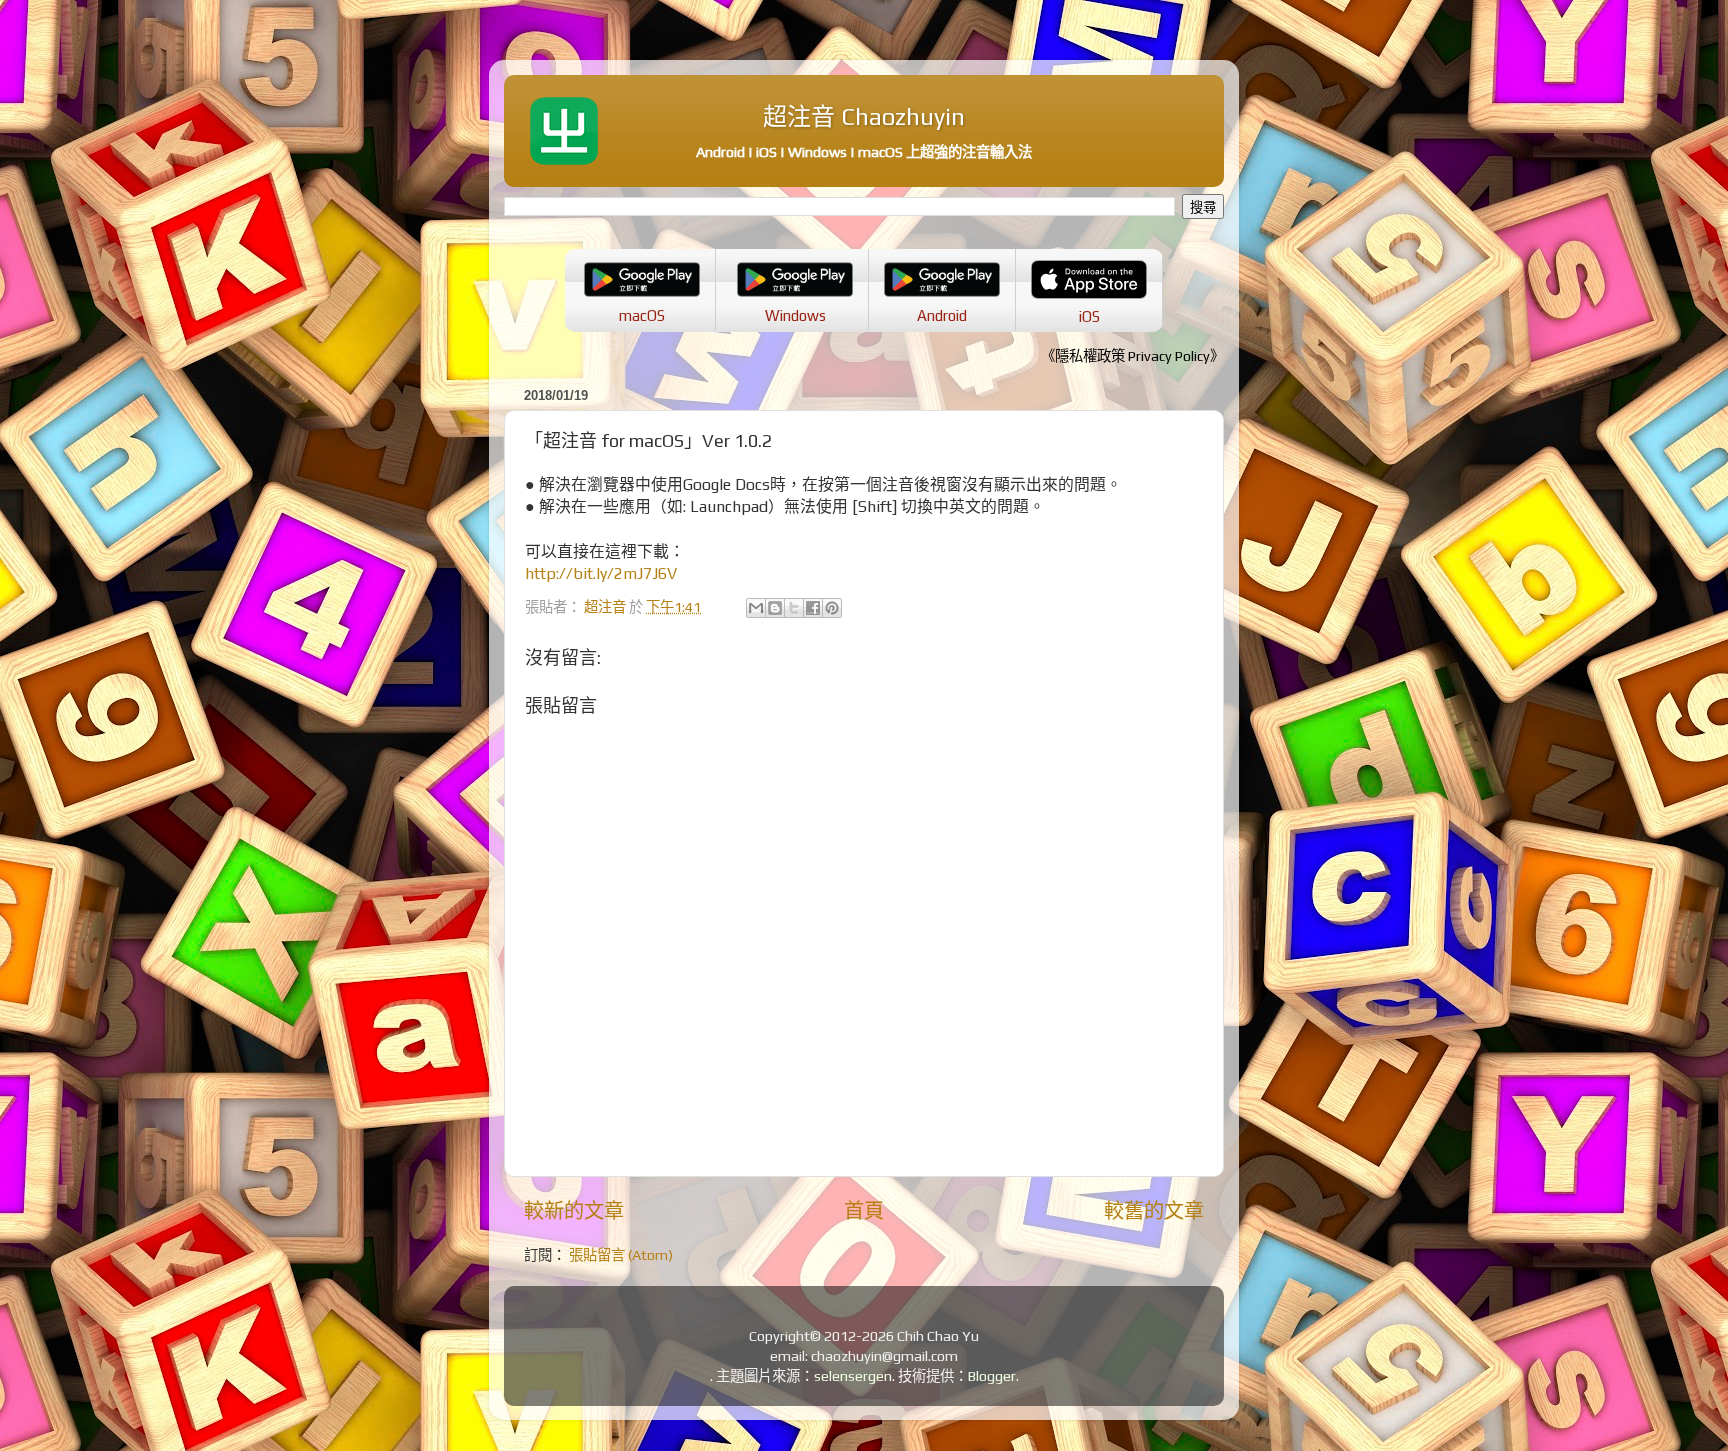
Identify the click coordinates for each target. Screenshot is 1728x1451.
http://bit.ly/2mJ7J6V (601, 573)
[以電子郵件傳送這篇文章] (756, 608)
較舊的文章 (1154, 1210)
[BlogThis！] (775, 608)
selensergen (853, 1376)
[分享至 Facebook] (813, 608)
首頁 (864, 1210)
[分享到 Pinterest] (832, 608)
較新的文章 (574, 1210)
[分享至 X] (794, 608)
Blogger (992, 1376)
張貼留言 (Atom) (621, 1255)
